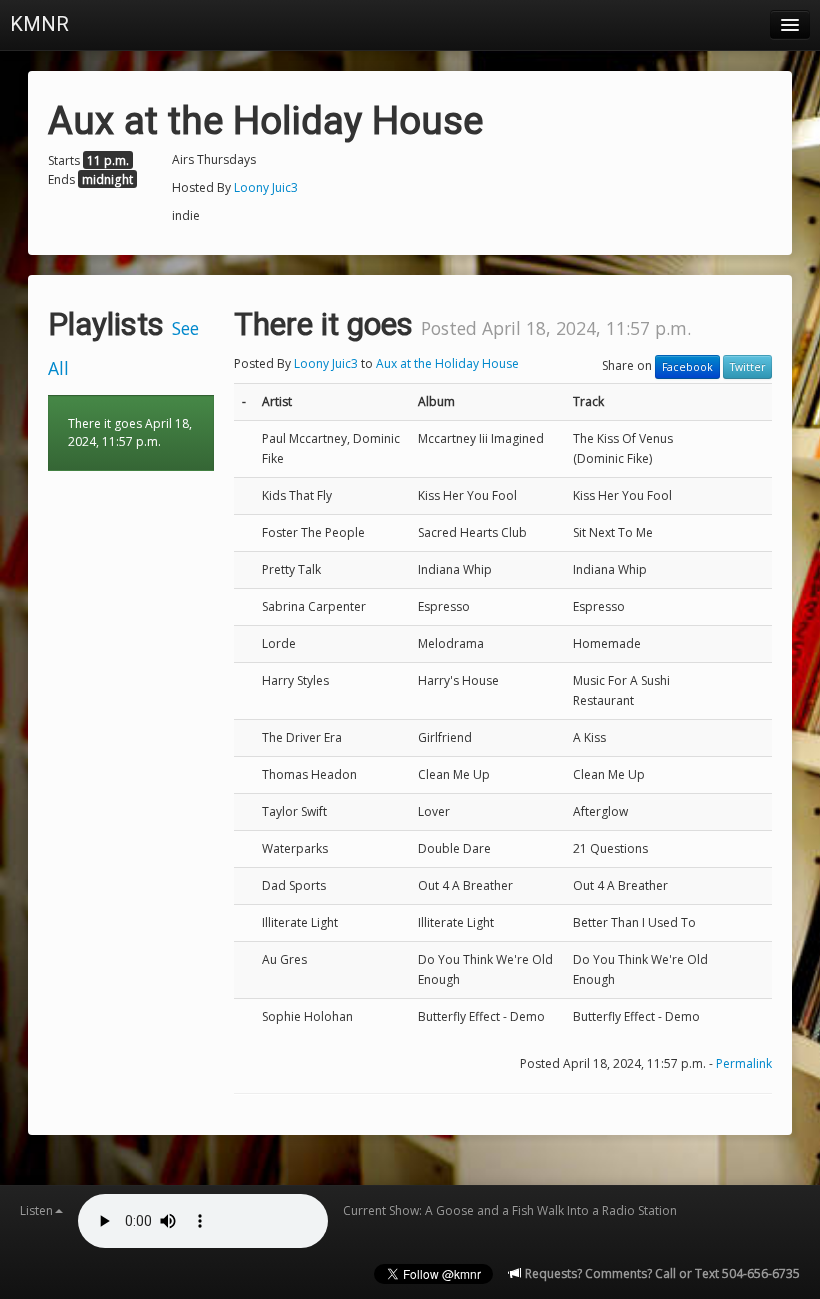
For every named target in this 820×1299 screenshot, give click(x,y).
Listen (36, 1210)
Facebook (687, 367)
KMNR (39, 24)
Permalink (744, 1063)
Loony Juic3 (266, 187)
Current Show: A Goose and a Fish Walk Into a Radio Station (510, 1210)
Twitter (747, 367)
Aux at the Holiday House (447, 363)
